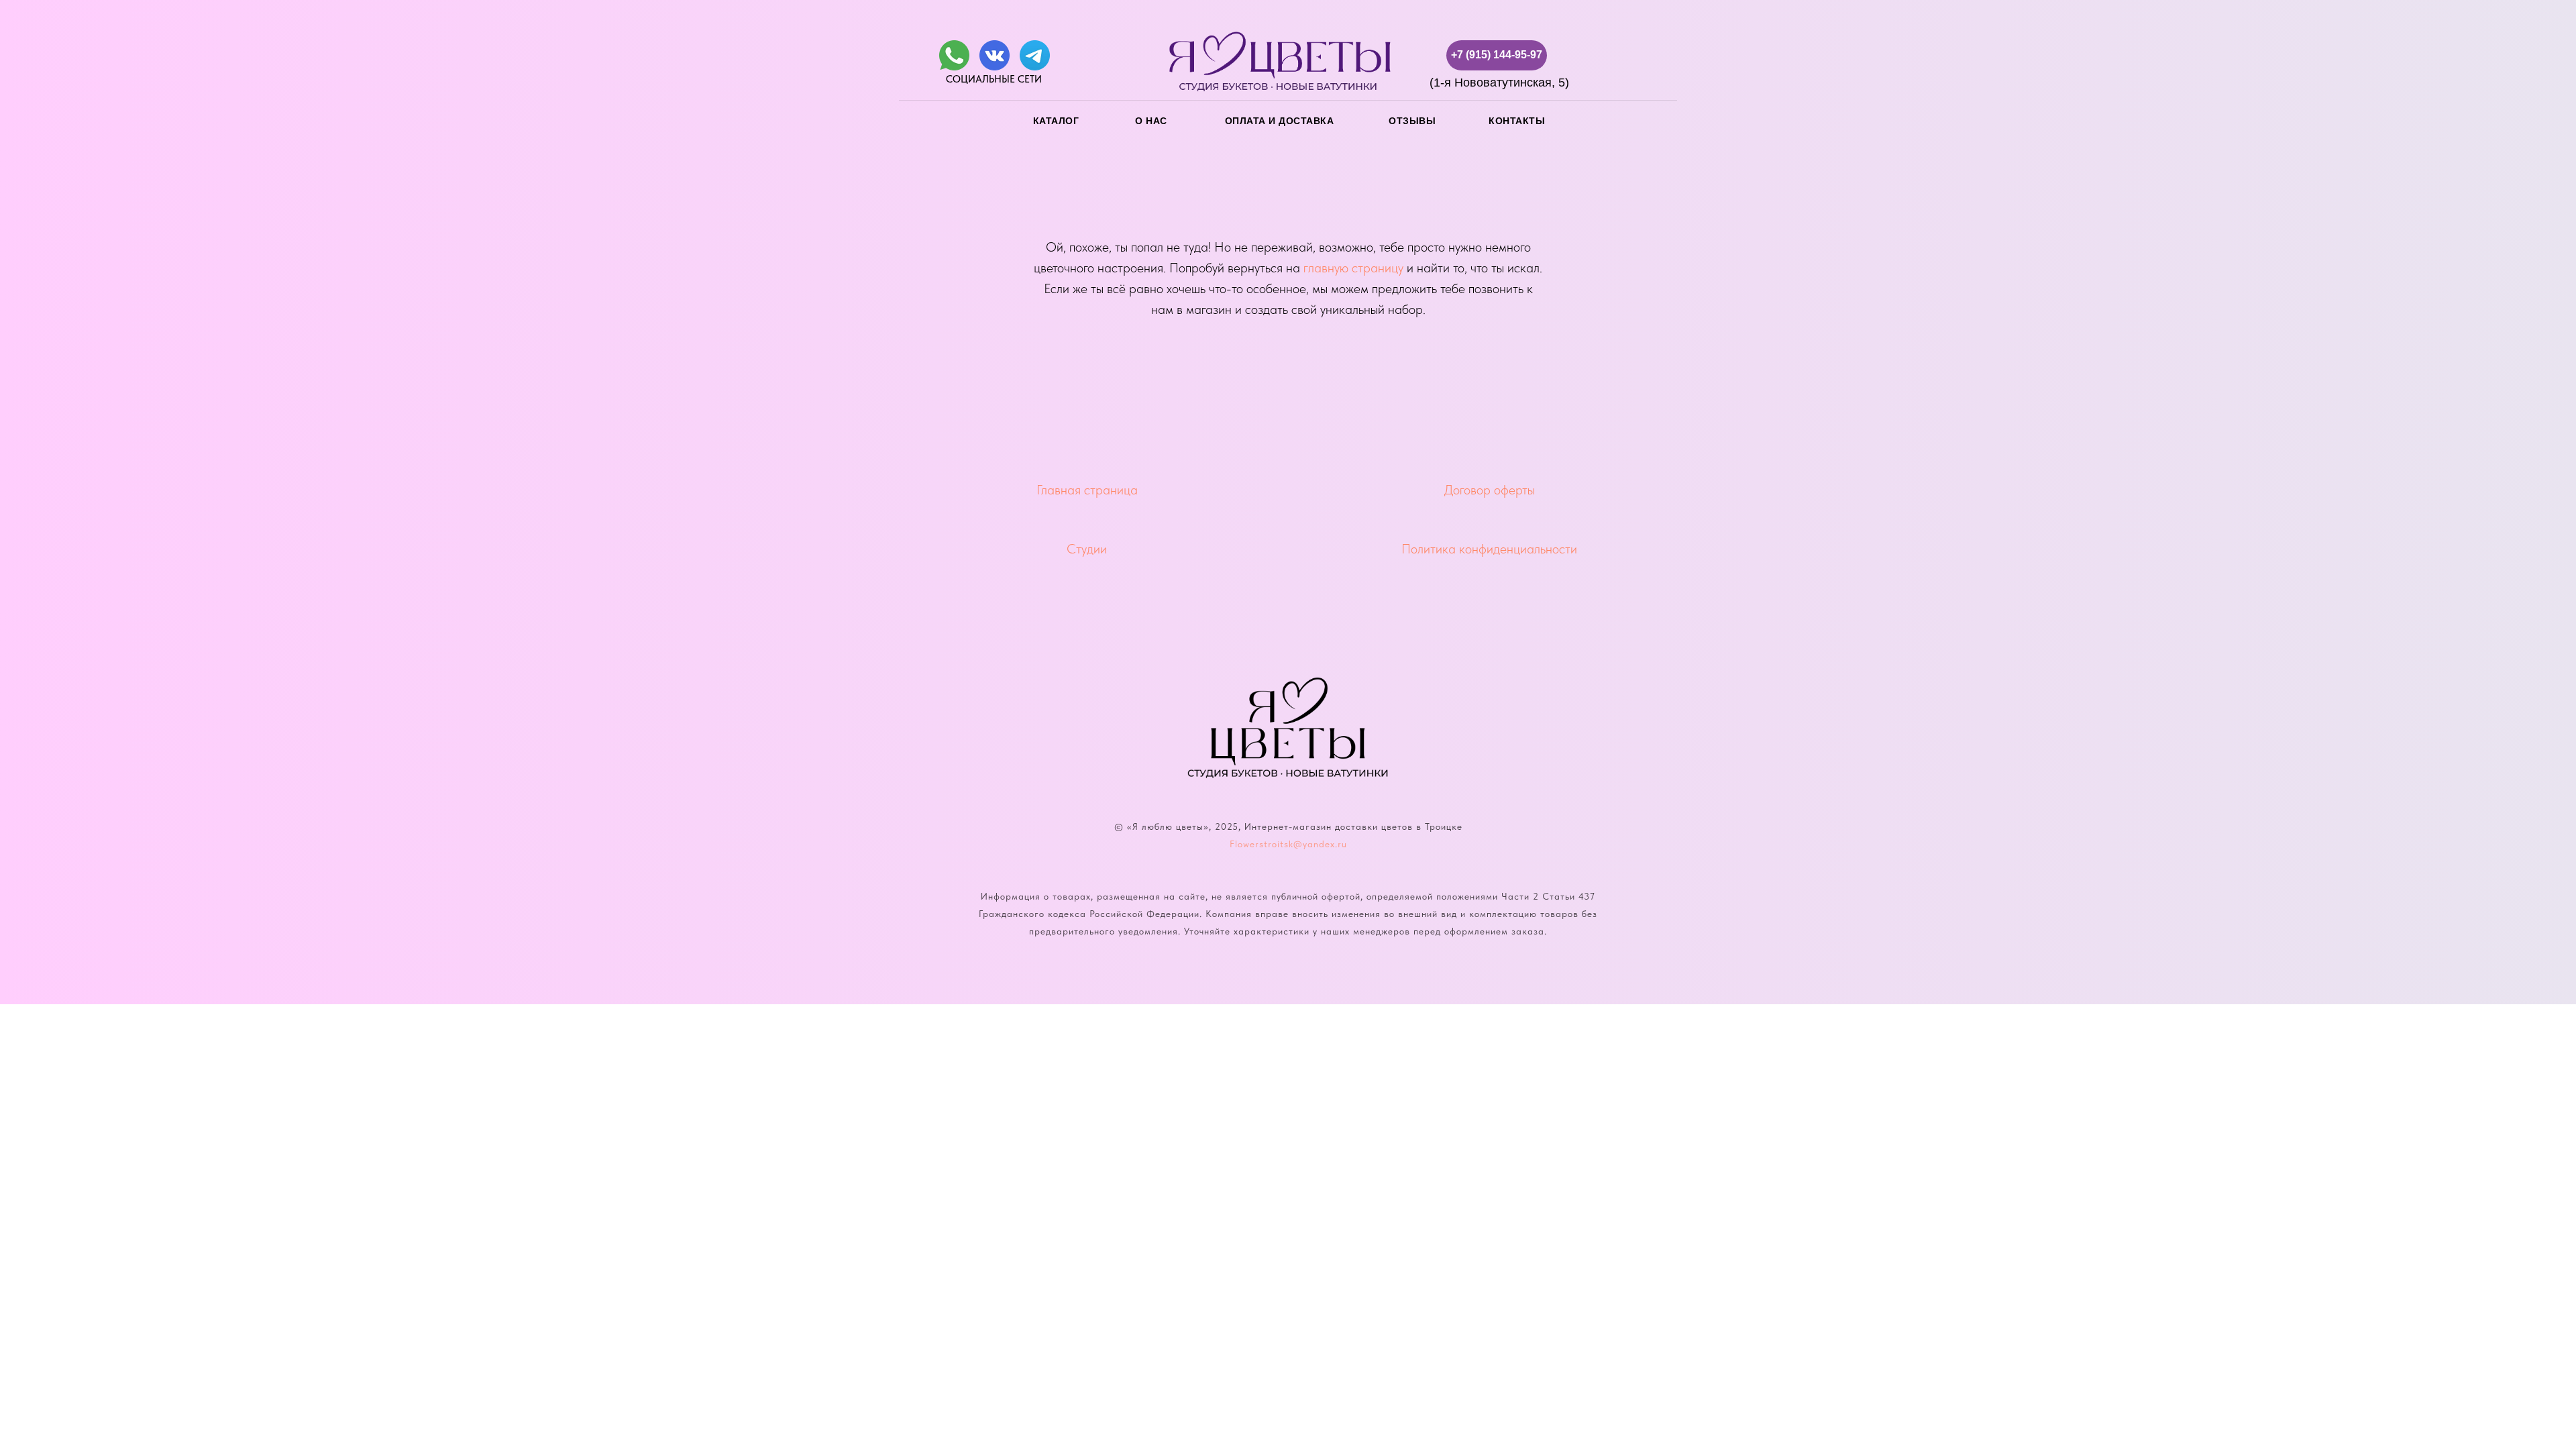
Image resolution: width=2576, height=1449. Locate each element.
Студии (1087, 549)
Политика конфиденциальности (1489, 549)
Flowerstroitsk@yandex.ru (1288, 844)
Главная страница (1087, 490)
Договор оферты (1490, 490)
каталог (1056, 121)
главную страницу (1353, 268)
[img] (954, 55)
